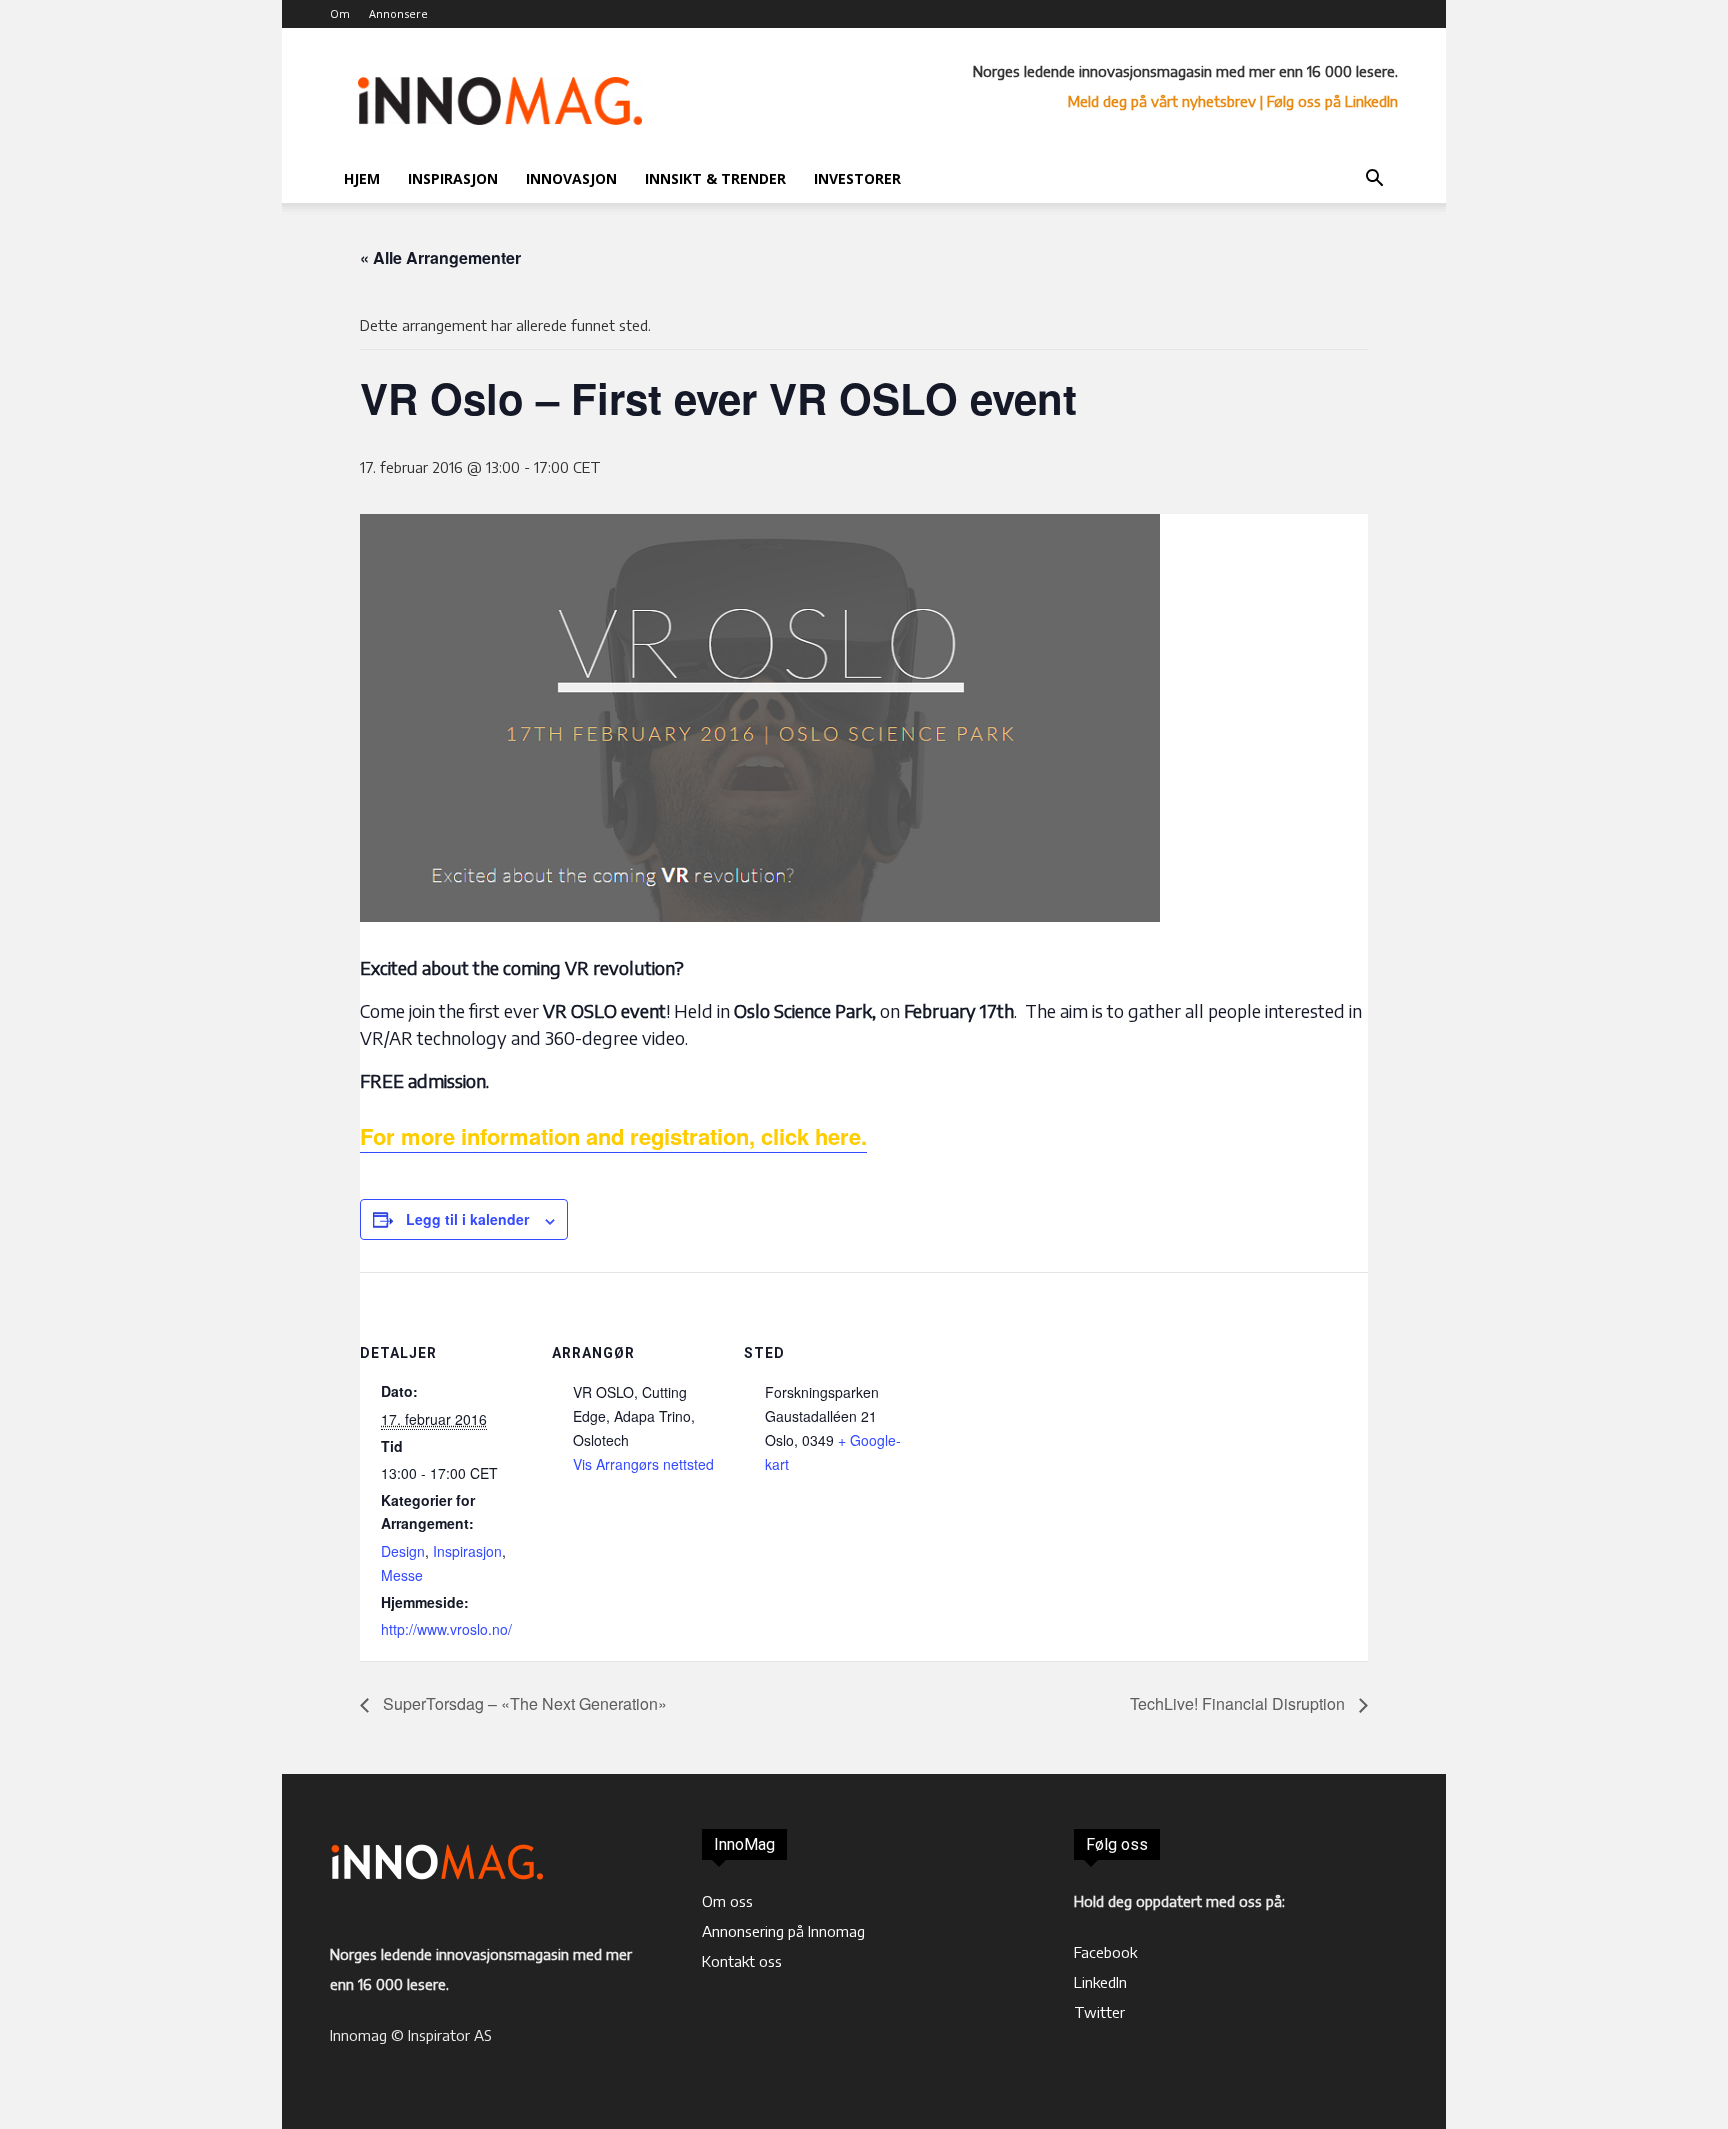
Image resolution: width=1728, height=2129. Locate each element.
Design (403, 1551)
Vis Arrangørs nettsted (643, 1464)
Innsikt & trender (715, 178)
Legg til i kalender (467, 1219)
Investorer (857, 178)
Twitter (1099, 2012)
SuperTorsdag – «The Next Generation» (523, 1703)
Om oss (727, 1901)
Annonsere (398, 13)
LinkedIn (1100, 1982)
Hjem (362, 178)
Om (340, 13)
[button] (1374, 180)
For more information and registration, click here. (613, 1136)
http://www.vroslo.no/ (446, 1629)
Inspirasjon (453, 178)
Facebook (1105, 1952)
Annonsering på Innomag (783, 1931)
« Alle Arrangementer (440, 257)
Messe (402, 1575)
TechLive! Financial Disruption (1239, 1703)
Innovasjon (571, 178)
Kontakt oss (742, 1961)
